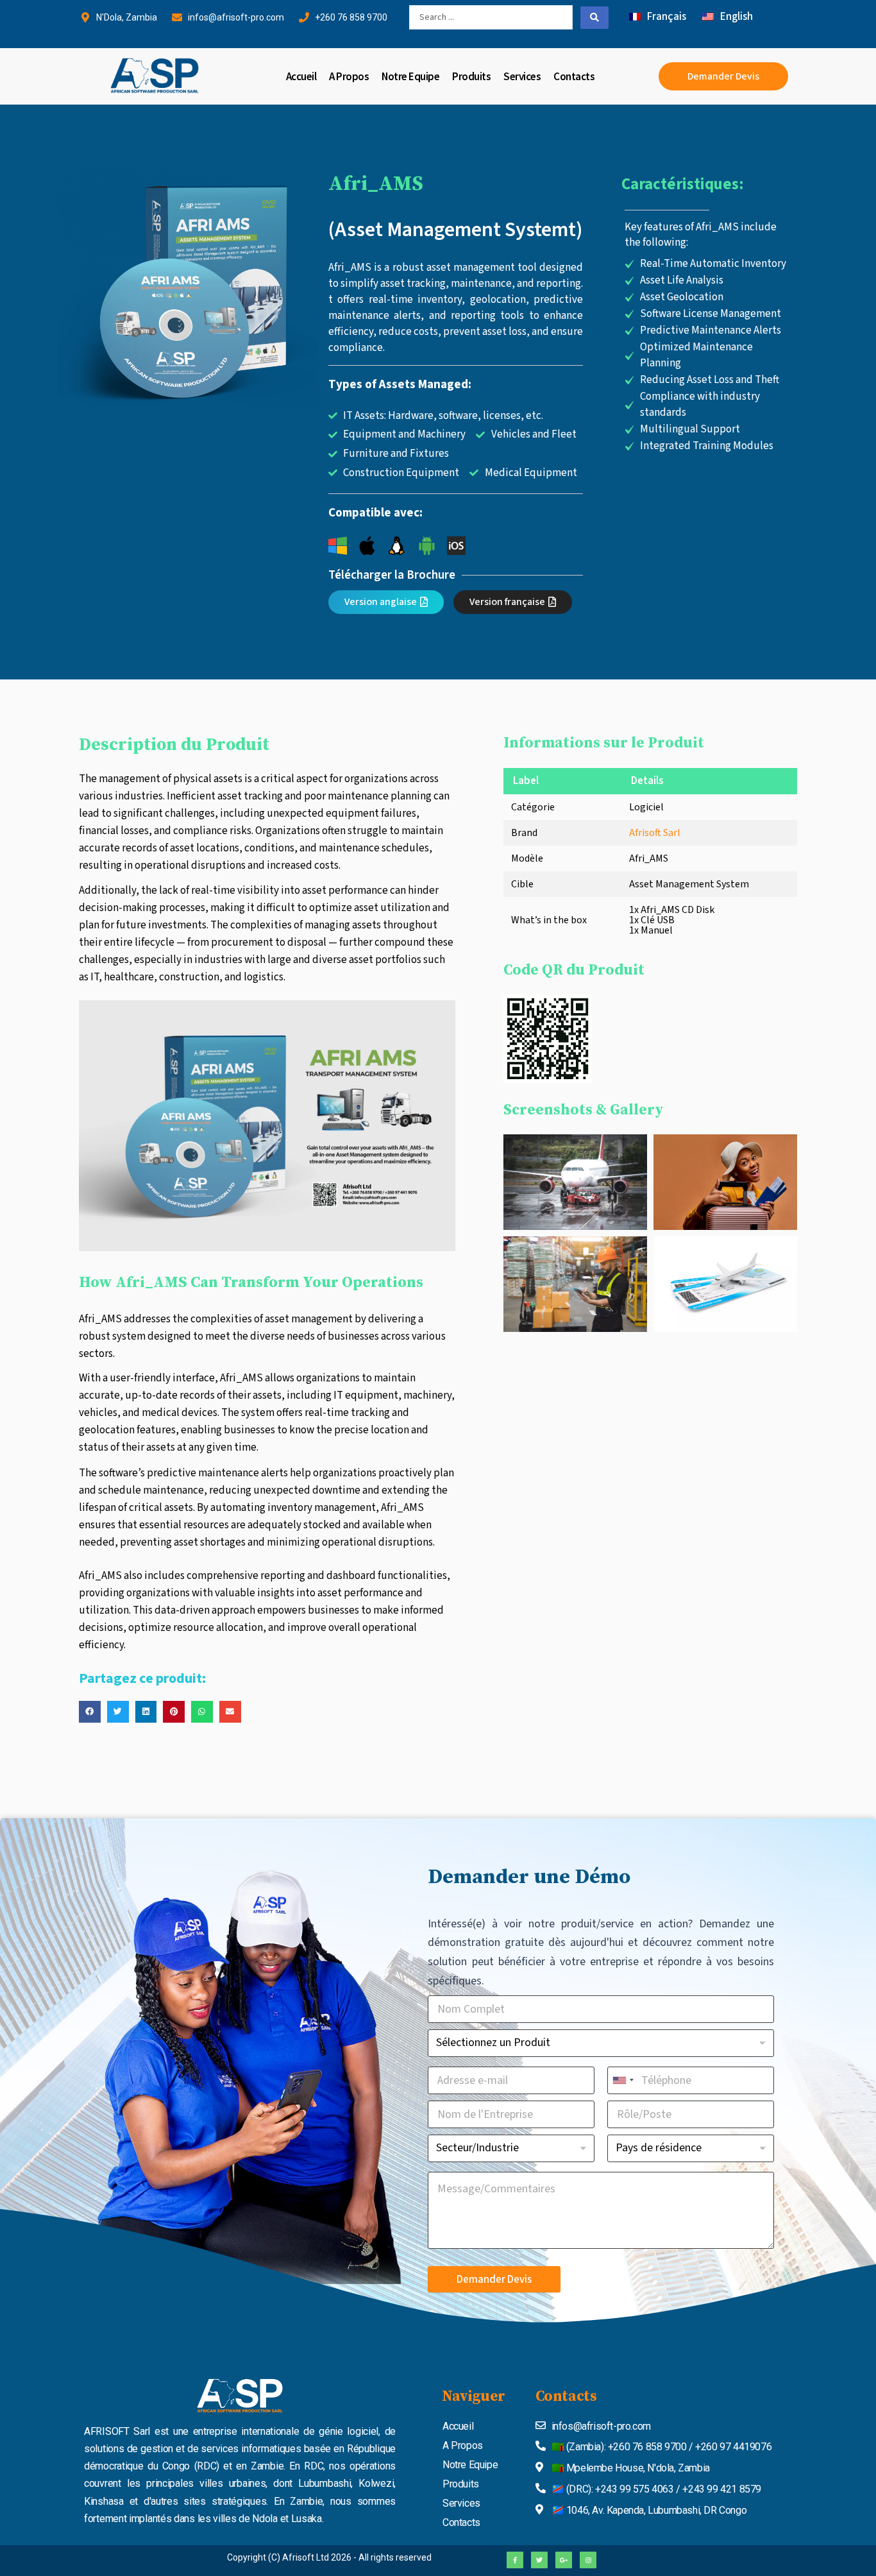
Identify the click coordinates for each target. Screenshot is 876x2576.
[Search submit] (594, 18)
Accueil (301, 76)
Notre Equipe (410, 76)
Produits (471, 76)
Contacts (574, 76)
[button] (90, 1712)
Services (522, 76)
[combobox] (623, 2080)
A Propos (349, 76)
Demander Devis (494, 2280)
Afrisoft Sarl (655, 833)
